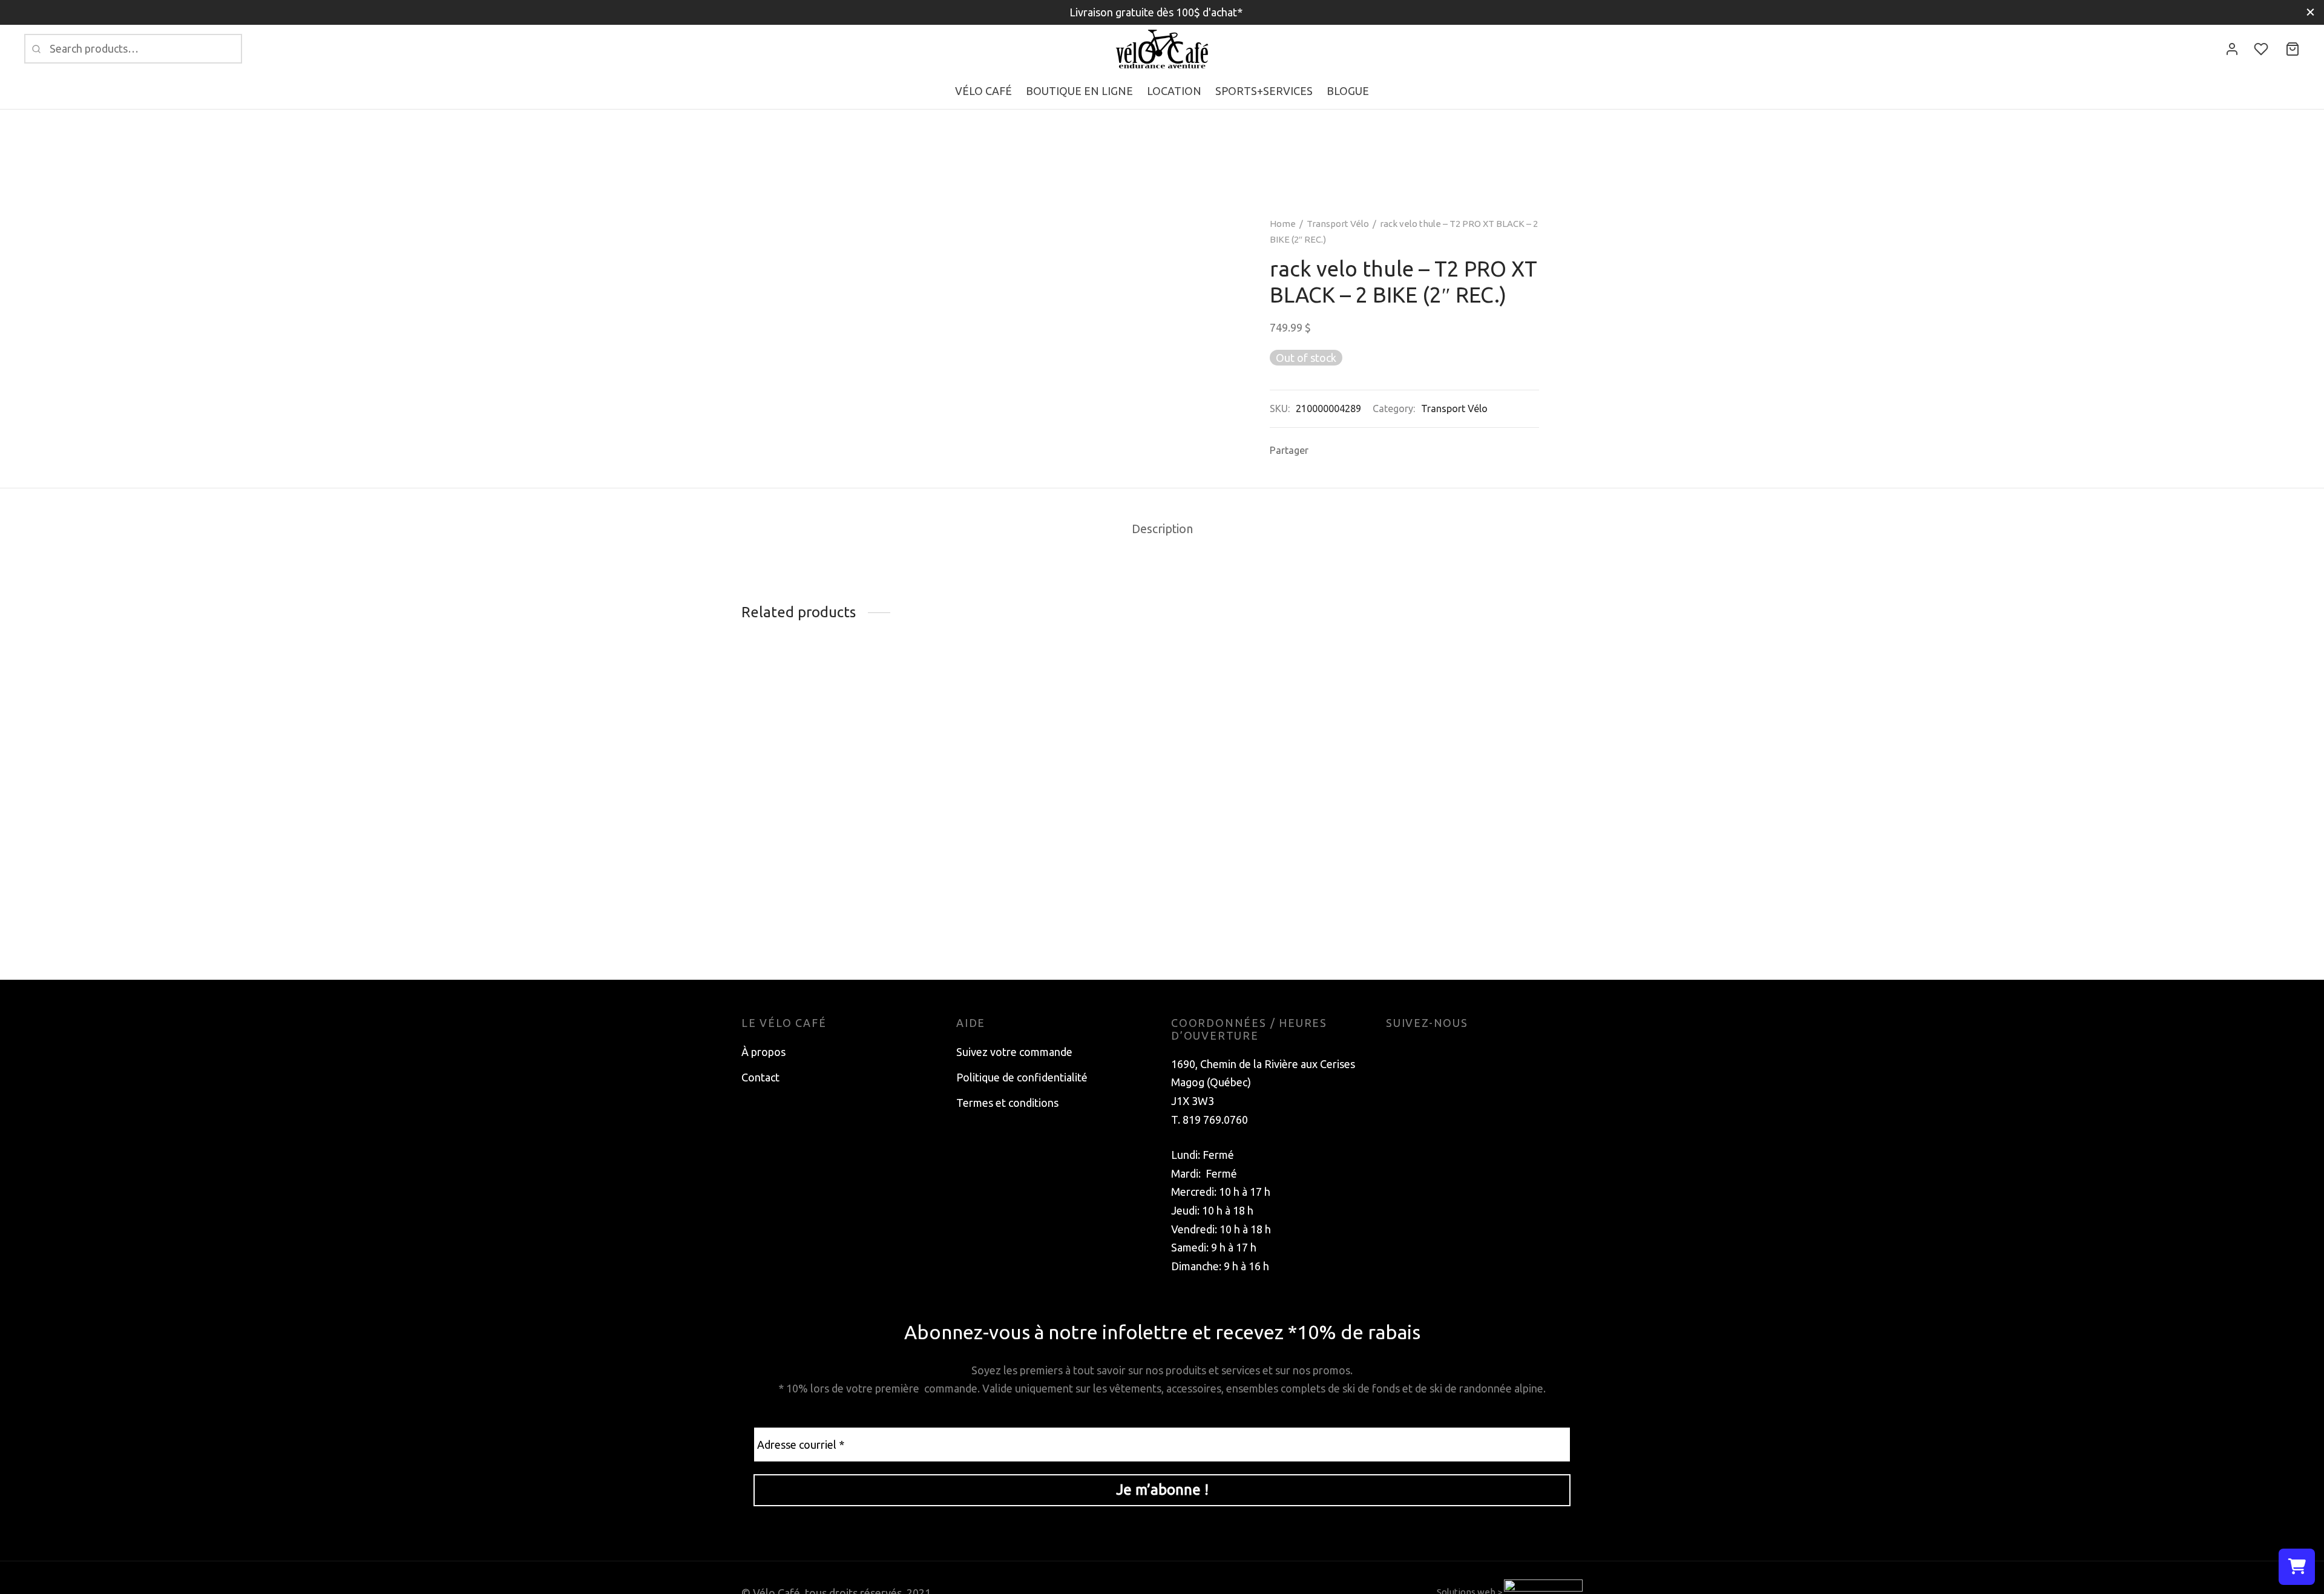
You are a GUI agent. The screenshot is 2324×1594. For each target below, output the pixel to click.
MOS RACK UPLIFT (1433, 716)
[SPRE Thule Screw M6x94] (1055, 690)
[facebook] (1395, 1052)
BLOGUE (1348, 91)
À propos (763, 1052)
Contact (760, 1077)
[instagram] (1419, 1052)
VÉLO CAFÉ (983, 91)
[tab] (1162, 530)
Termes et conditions (1007, 1103)
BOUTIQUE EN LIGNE (1079, 91)
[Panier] (2293, 49)
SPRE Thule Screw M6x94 (1019, 716)
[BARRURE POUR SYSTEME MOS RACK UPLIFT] (840, 690)
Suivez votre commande (1014, 1052)
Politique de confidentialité (1022, 1077)
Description (1162, 529)
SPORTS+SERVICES (1264, 91)
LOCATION (1174, 91)
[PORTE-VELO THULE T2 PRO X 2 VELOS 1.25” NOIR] (1269, 778)
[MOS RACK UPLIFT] (1484, 690)
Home (1283, 224)
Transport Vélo (1338, 224)
